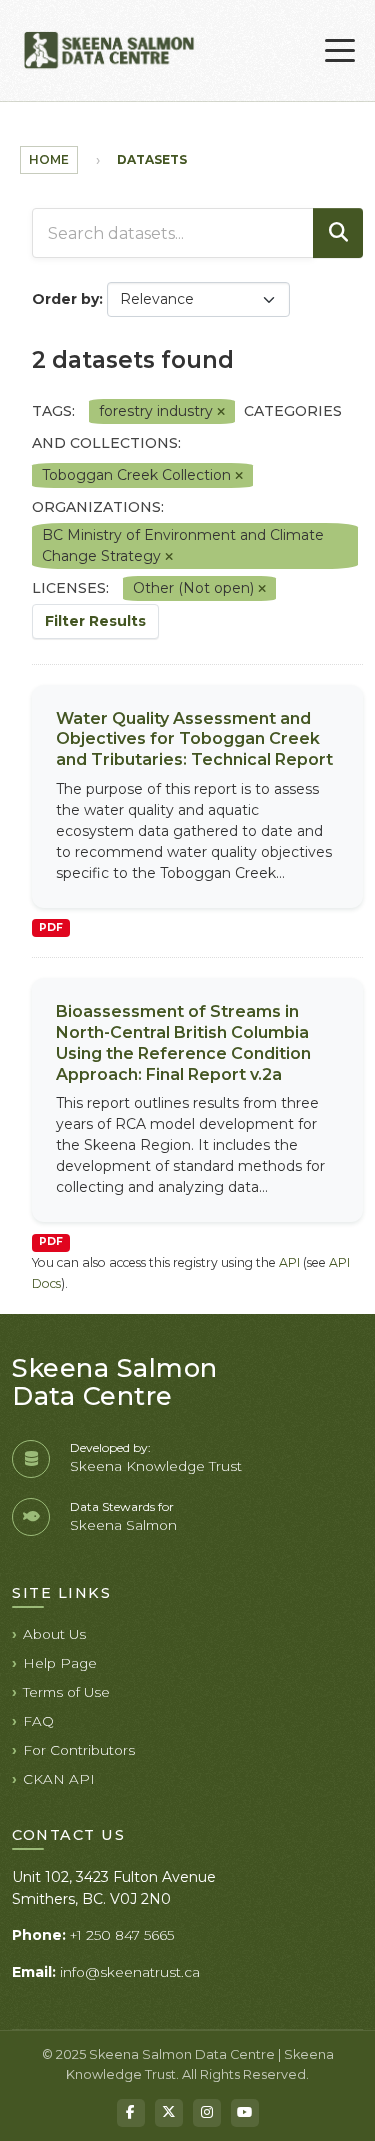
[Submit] (338, 233)
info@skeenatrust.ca (130, 1972)
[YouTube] (245, 2113)
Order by (65, 299)
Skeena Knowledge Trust (156, 1466)
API (289, 1262)
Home (49, 159)
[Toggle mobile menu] (340, 51)
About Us (54, 1634)
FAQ (38, 1721)
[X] (169, 2113)
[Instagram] (207, 2113)
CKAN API (59, 1779)
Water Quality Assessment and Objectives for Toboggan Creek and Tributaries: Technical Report (194, 739)
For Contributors (79, 1750)
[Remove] (221, 412)
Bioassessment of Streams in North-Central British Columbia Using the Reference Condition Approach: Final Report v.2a (183, 1042)
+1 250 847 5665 (122, 1935)
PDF (51, 927)
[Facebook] (131, 2113)
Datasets (152, 159)
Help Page (60, 1663)
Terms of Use (66, 1692)
